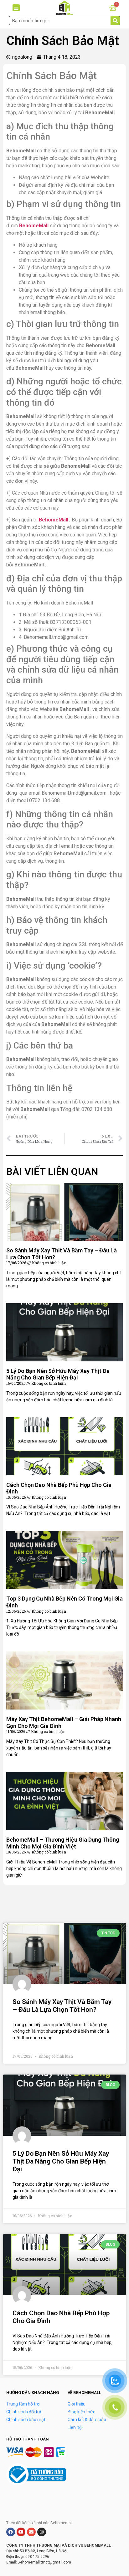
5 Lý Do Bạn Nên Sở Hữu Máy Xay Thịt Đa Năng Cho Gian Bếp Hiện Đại (58, 1374)
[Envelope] (31, 2532)
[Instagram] (42, 2532)
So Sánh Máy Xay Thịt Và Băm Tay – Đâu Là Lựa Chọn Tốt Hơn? (62, 2006)
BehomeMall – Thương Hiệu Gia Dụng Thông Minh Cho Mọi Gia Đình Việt (63, 1843)
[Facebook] (11, 2532)
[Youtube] (21, 2532)
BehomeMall (34, 226)
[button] (16, 8)
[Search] (115, 21)
